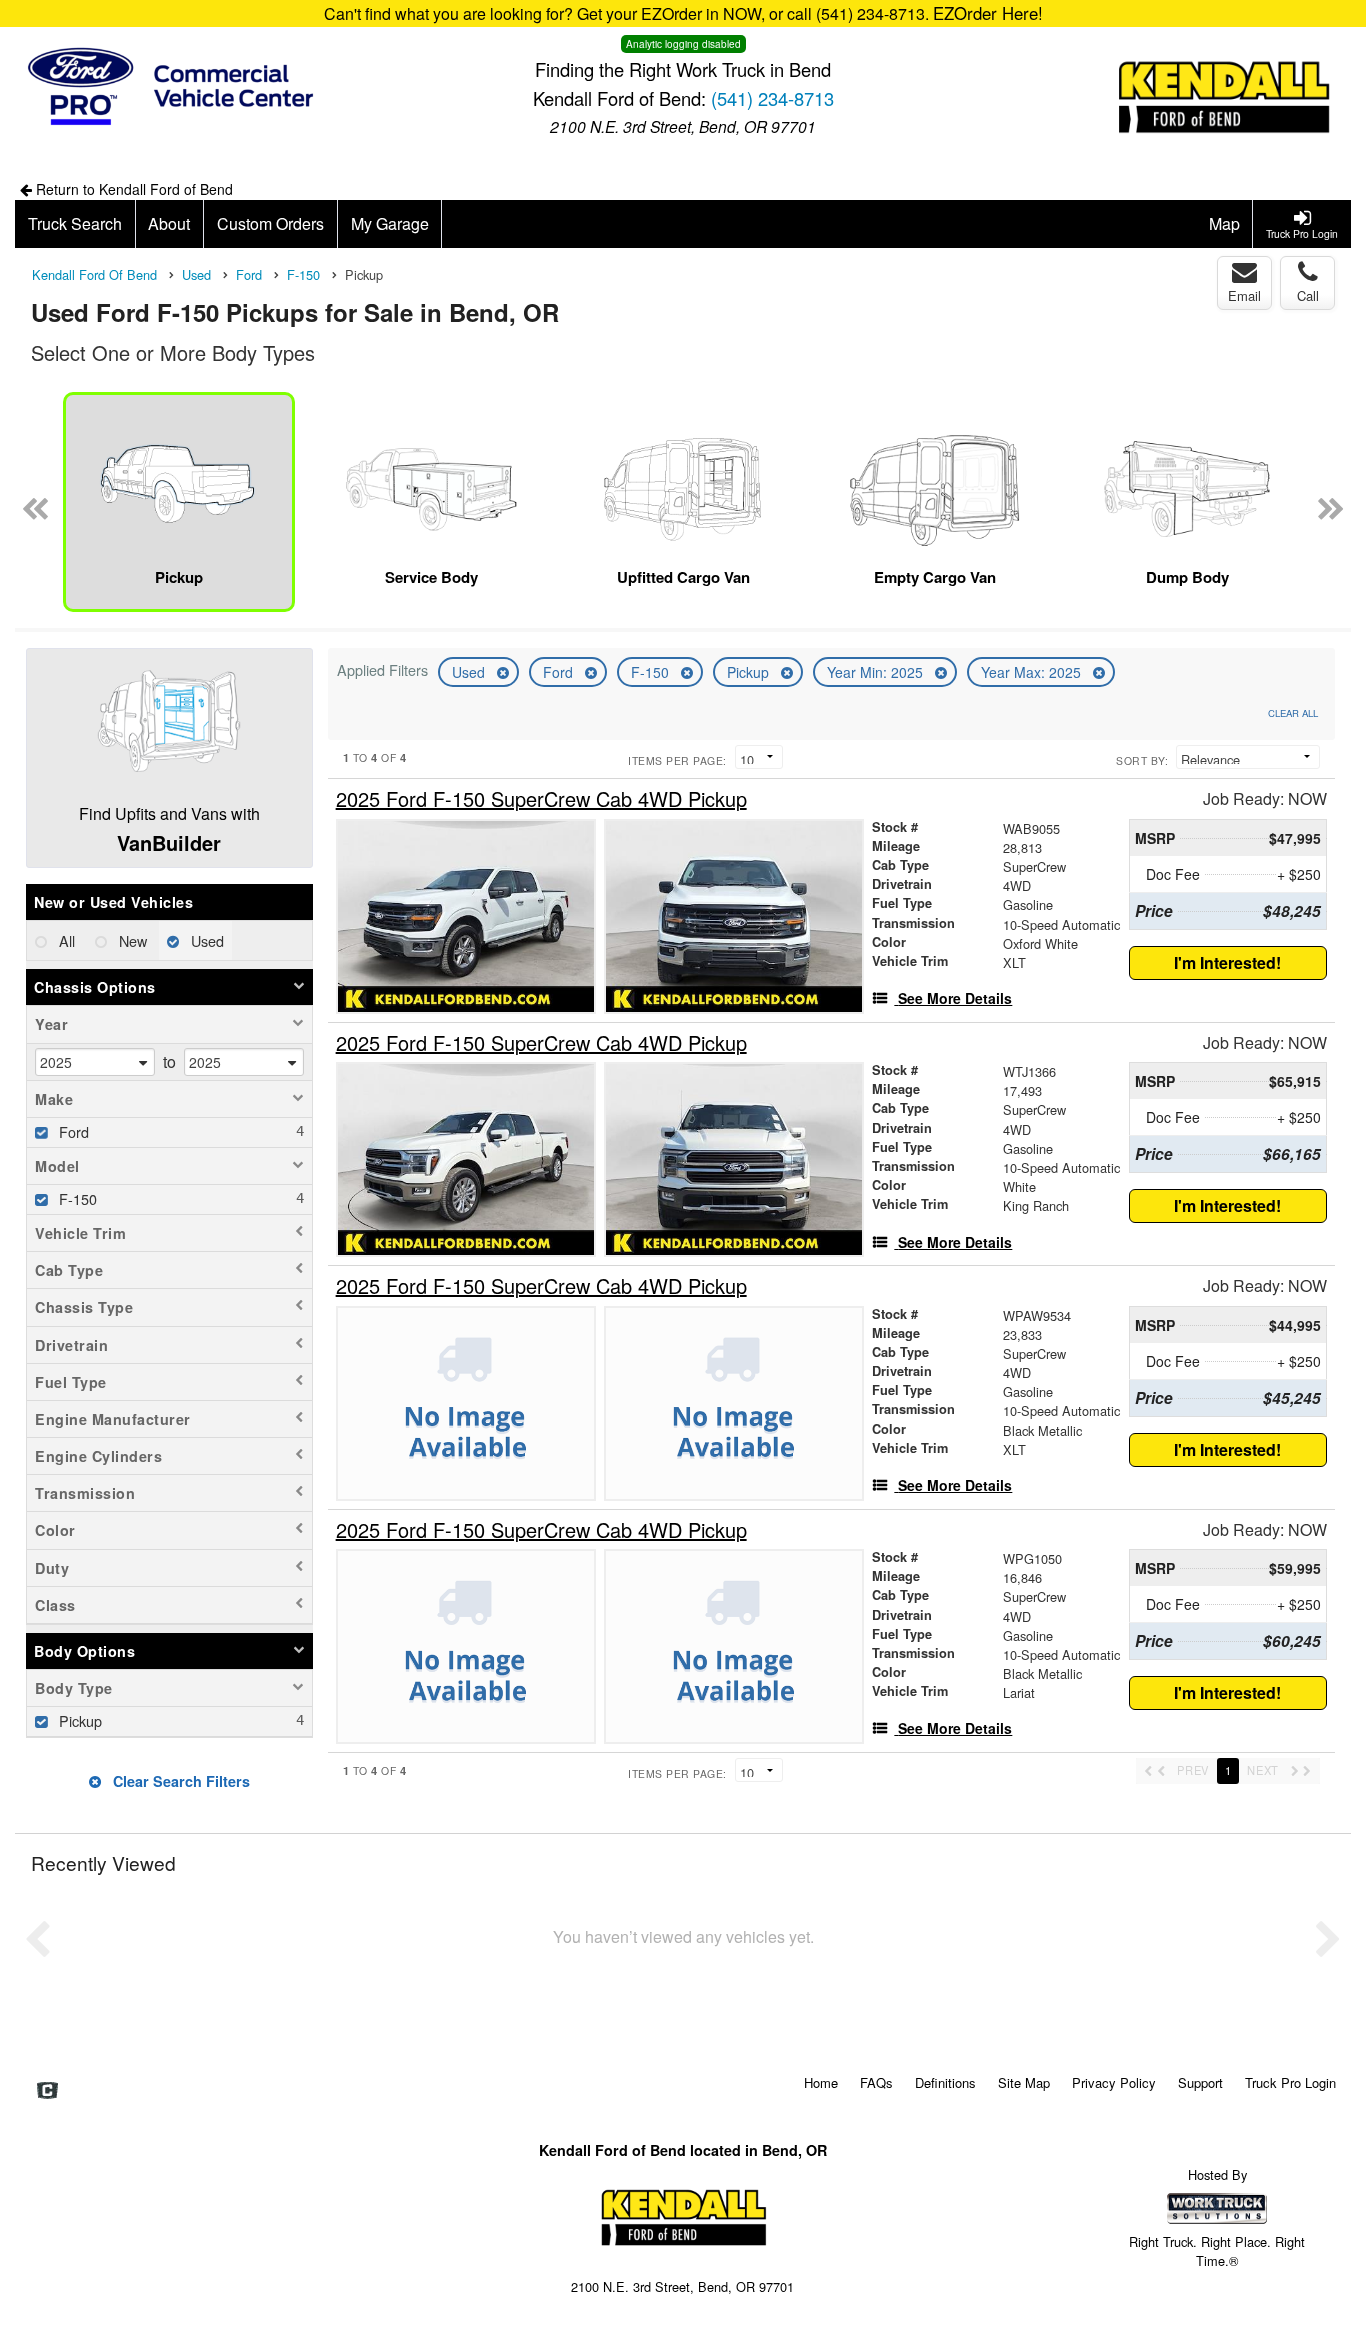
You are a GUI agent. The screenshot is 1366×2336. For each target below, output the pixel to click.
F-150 (652, 672)
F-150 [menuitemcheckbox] (76, 1198)
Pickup (750, 672)
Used (470, 672)
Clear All (1293, 713)
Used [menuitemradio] (205, 940)
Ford (560, 672)
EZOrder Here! (988, 13)
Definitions (945, 2082)
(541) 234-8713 (772, 98)
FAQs (876, 2082)
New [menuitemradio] (131, 940)
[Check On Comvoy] (47, 2091)
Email (1244, 295)
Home (821, 2082)
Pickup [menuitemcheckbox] (78, 1720)
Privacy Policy (1114, 2082)
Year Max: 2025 (1033, 672)
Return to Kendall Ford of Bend (132, 189)
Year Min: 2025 (877, 672)
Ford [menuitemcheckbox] (72, 1131)
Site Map (1024, 2082)
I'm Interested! (1227, 962)
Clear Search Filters (179, 1781)
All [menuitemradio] (65, 940)
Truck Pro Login (1290, 2082)
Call (1308, 295)
